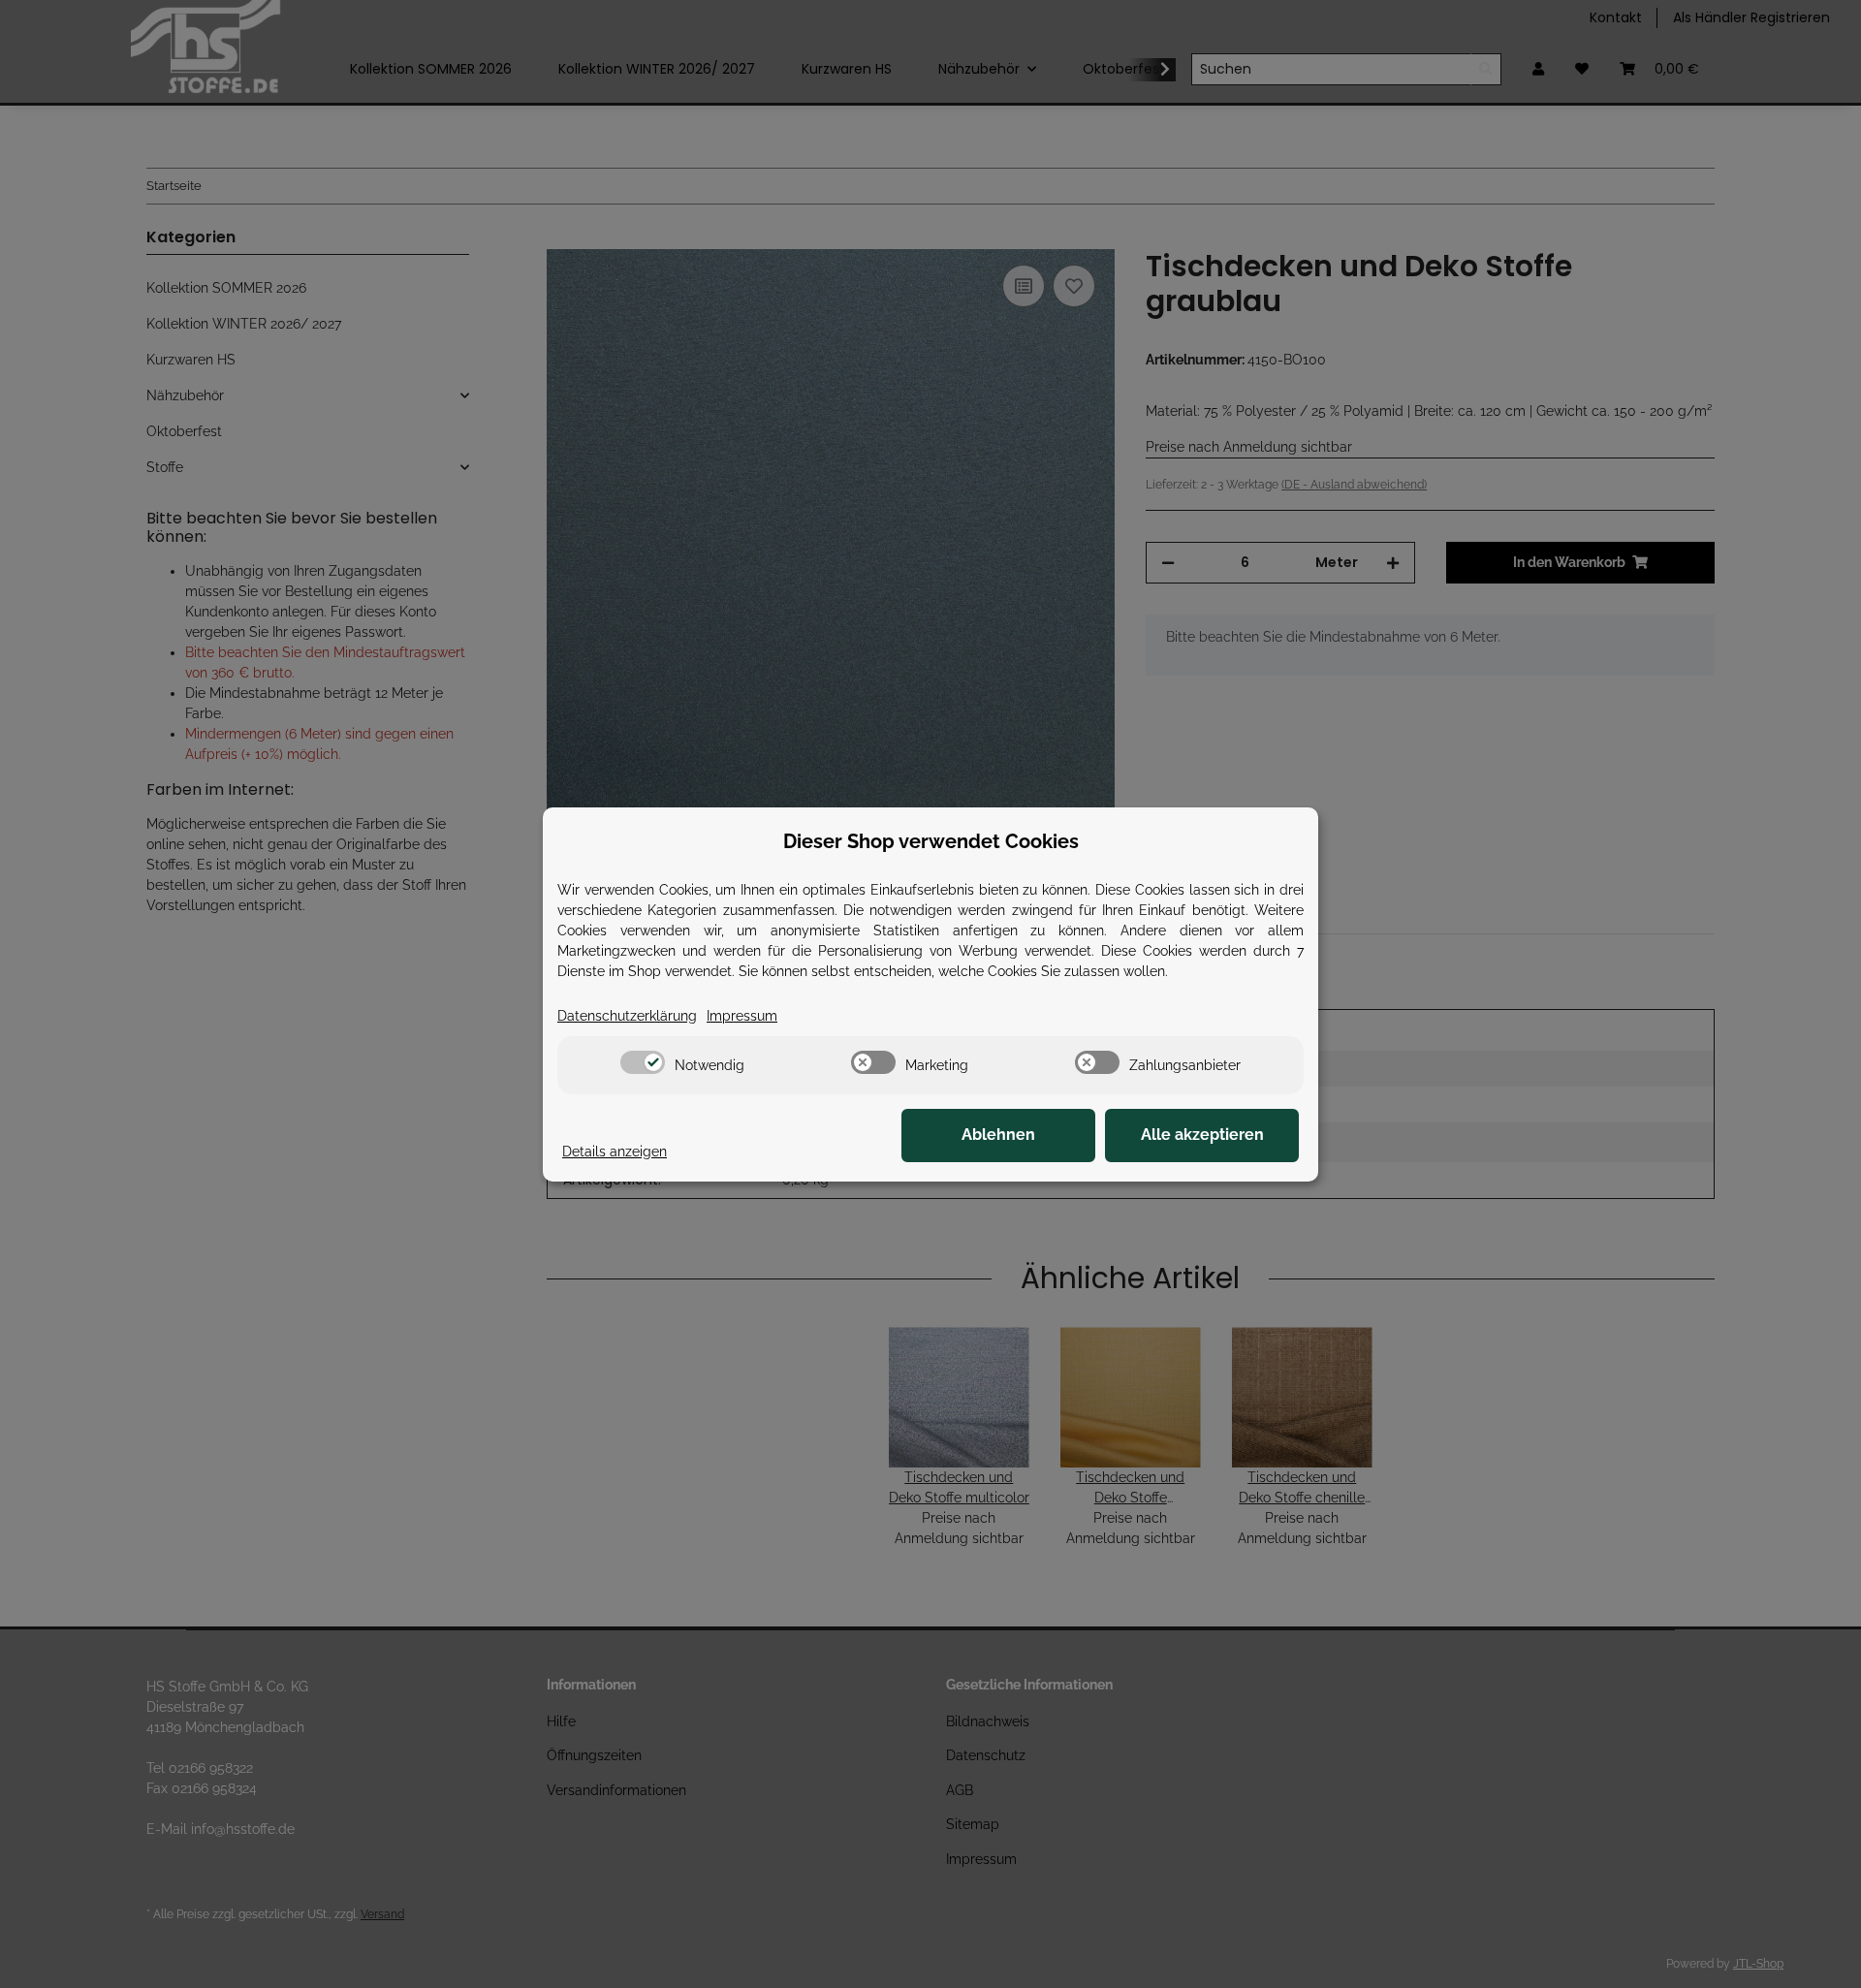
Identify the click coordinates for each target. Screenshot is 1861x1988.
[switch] (643, 1062)
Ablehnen (998, 1135)
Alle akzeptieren (1202, 1135)
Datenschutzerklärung (627, 1016)
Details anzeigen (615, 1152)
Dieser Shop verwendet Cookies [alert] (931, 841)
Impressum (742, 1016)
